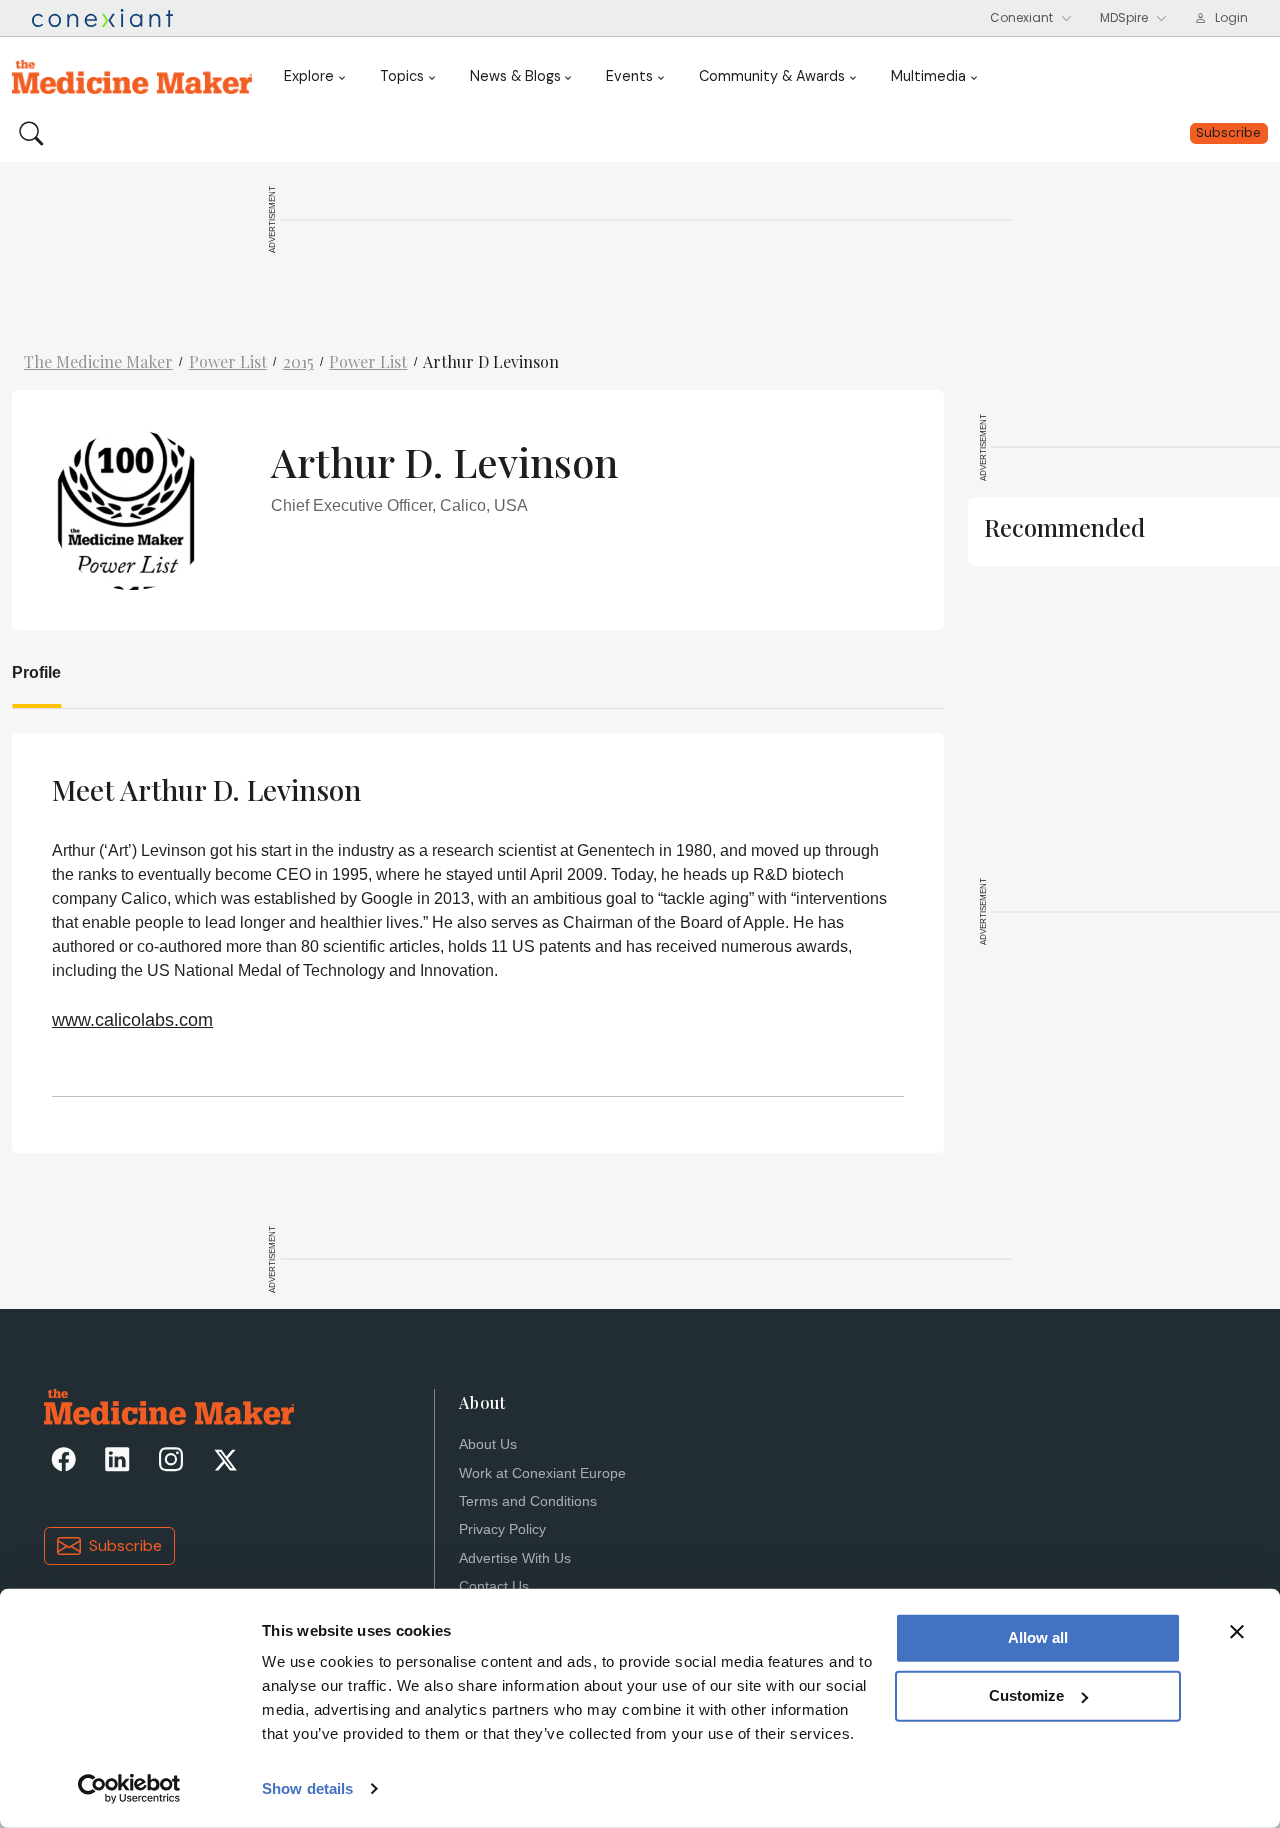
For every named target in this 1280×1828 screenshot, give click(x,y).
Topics (402, 76)
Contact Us (494, 1586)
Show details (307, 1788)
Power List (228, 361)
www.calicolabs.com (132, 1020)
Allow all (1038, 1637)
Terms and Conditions (528, 1501)
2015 (298, 361)
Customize (1026, 1695)
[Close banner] (1237, 1632)
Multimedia (928, 76)
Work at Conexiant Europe (542, 1473)
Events (629, 76)
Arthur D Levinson (491, 361)
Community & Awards (772, 76)
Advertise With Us (515, 1558)
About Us (488, 1444)
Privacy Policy (502, 1529)
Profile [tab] (36, 672)
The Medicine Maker (98, 361)
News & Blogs (515, 76)
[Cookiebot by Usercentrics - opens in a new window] (129, 1789)
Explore (309, 76)
